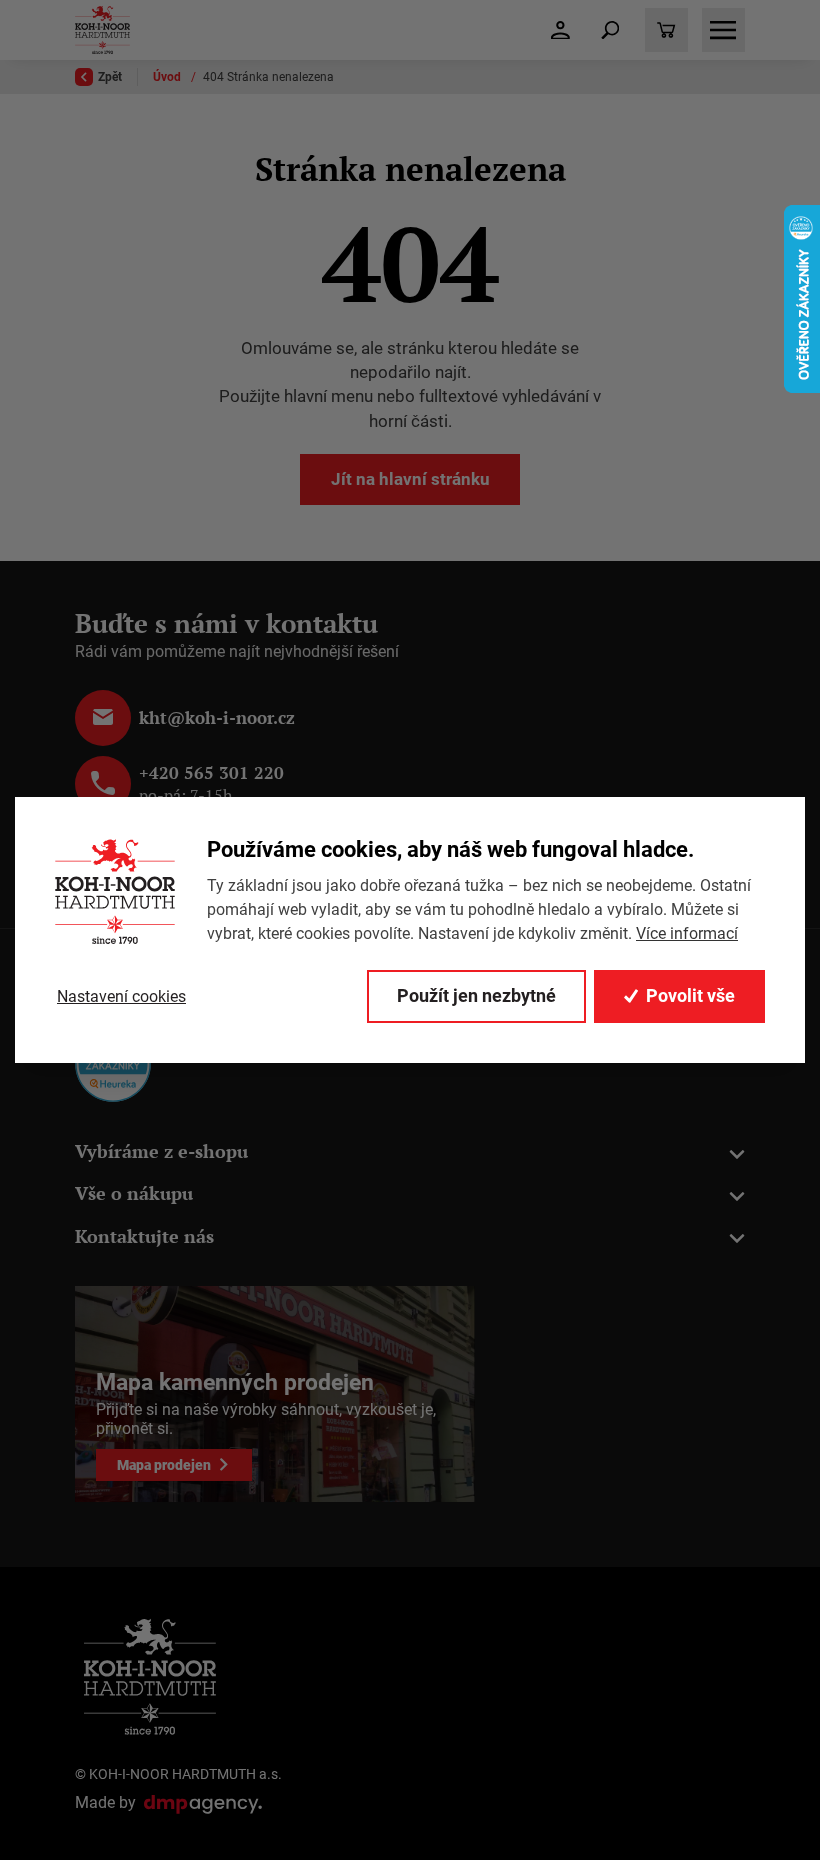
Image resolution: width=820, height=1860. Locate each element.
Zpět (110, 77)
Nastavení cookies (121, 996)
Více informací (687, 933)
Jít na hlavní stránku (410, 479)
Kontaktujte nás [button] (144, 1236)
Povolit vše (690, 995)
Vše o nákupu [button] (134, 1193)
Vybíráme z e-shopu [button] (161, 1151)
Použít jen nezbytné (476, 995)
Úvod (168, 77)
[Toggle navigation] (610, 30)
